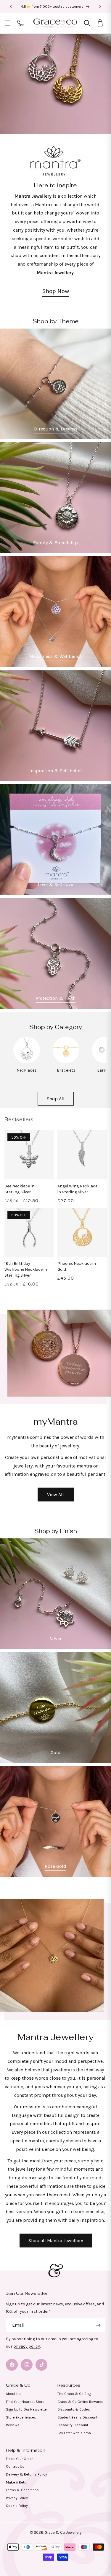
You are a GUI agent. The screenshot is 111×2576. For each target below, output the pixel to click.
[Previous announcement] (11, 6)
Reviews (13, 2425)
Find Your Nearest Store (25, 2402)
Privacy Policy (17, 2498)
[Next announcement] (100, 6)
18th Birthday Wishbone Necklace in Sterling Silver (26, 1269)
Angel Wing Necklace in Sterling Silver (77, 1189)
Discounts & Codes (74, 2409)
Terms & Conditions (22, 2490)
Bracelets (66, 1070)
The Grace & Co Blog (74, 2394)
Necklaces (27, 1070)
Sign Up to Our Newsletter (27, 2409)
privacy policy (27, 2346)
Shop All (56, 1099)
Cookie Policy (17, 2506)
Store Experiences (21, 2417)
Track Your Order (19, 2459)
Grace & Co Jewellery (63, 2532)
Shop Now (56, 291)
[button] (7, 23)
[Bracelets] (66, 1062)
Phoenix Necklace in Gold (77, 1266)
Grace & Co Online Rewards (80, 2402)
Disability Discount (73, 2425)
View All (55, 1495)
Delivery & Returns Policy (26, 2474)
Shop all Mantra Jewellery (56, 2241)
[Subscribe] (98, 2325)
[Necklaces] (27, 1062)
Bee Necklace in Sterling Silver (19, 1189)
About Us (13, 2394)
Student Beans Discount (77, 2417)
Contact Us (15, 2466)
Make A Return (18, 2482)
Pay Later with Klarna (74, 2433)
